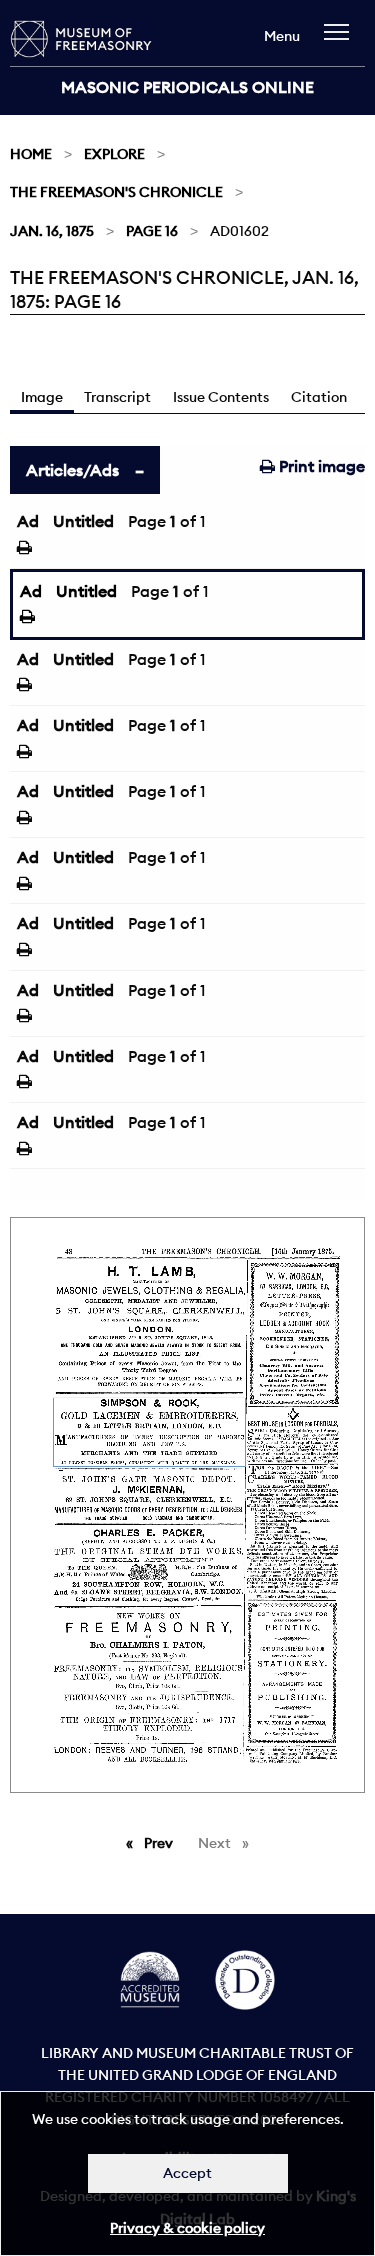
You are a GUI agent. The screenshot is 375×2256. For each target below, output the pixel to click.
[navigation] (341, 41)
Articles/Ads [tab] (72, 470)
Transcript (117, 397)
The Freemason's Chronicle (116, 192)
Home (31, 154)
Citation (319, 397)
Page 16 (152, 231)
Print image (320, 466)
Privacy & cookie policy (187, 2228)
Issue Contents (221, 397)
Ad (28, 521)
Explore (114, 154)
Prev (162, 1843)
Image (42, 397)
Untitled (83, 521)
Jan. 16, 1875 (52, 231)
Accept (187, 2173)
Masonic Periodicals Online (187, 87)
